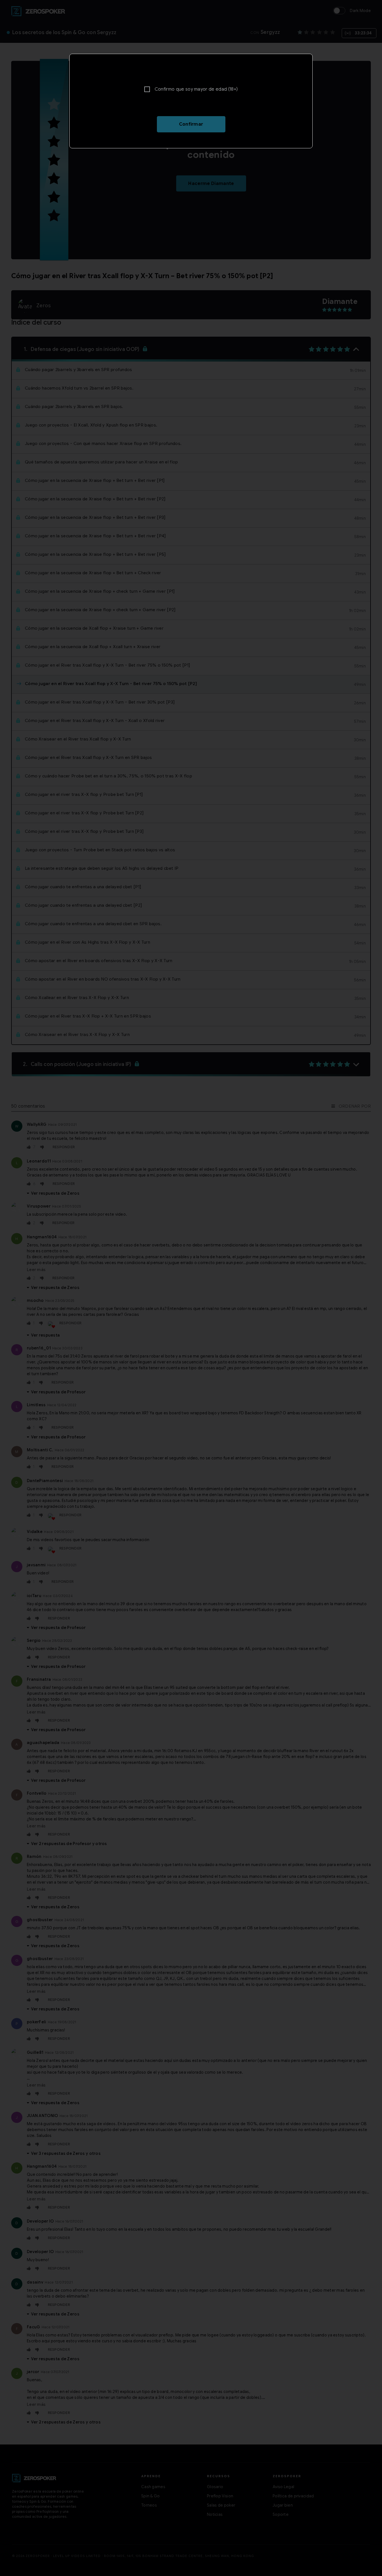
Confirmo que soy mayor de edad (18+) (196, 89)
